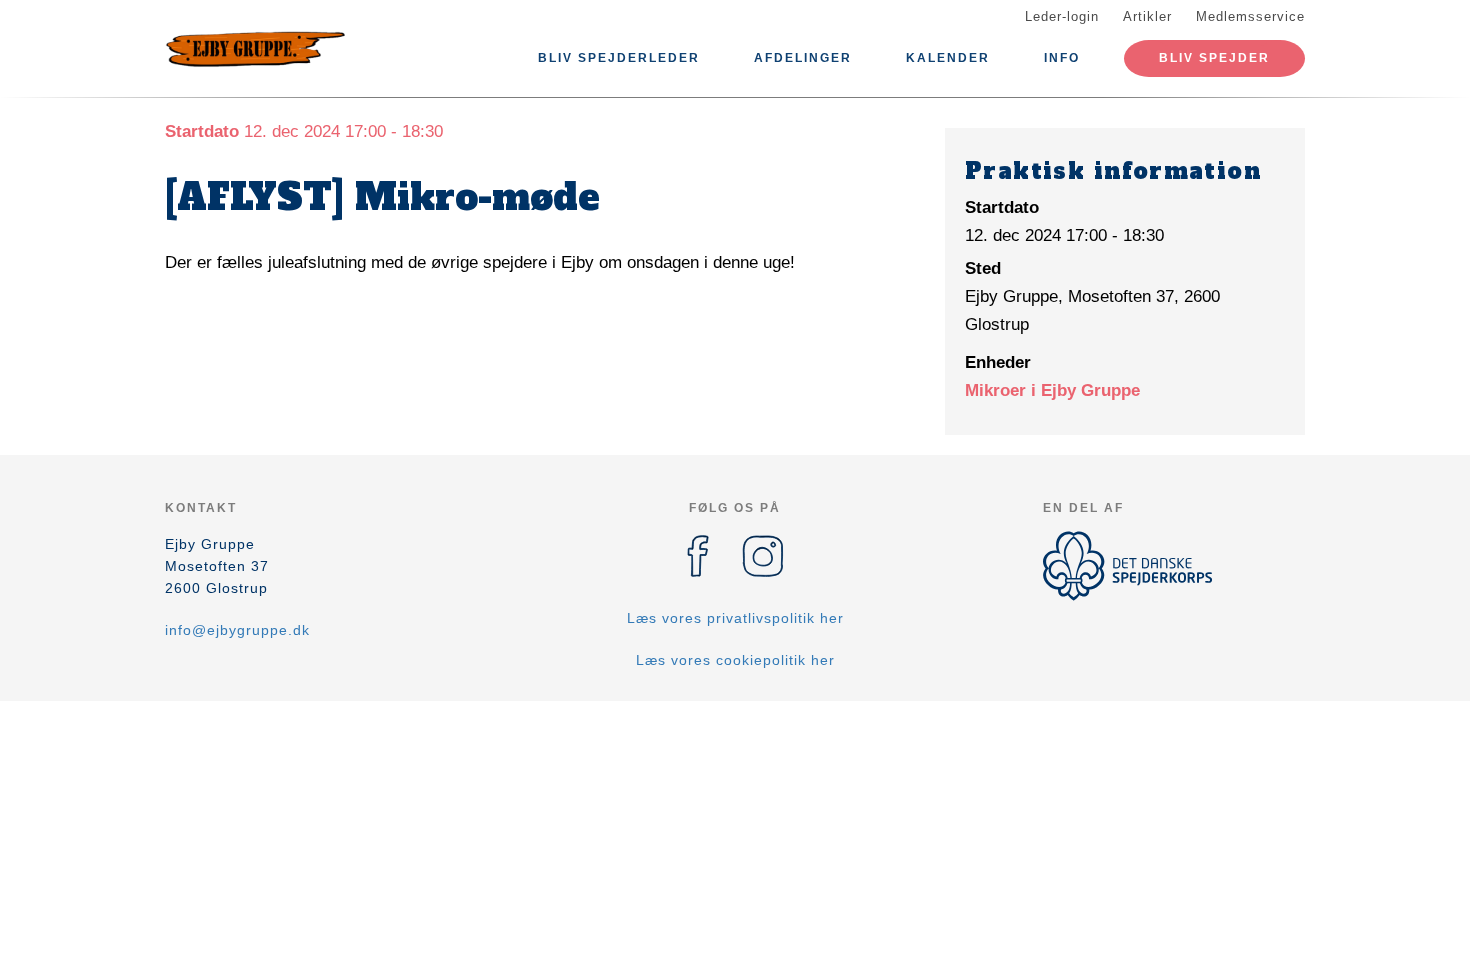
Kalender (948, 58)
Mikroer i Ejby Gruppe (1052, 390)
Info (1062, 58)
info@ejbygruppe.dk (237, 630)
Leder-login (1062, 16)
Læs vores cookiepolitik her (735, 660)
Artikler (1147, 16)
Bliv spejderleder (619, 58)
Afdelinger (803, 58)
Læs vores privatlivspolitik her (735, 618)
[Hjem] (255, 48)
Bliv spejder (1214, 58)
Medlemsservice (1250, 16)
